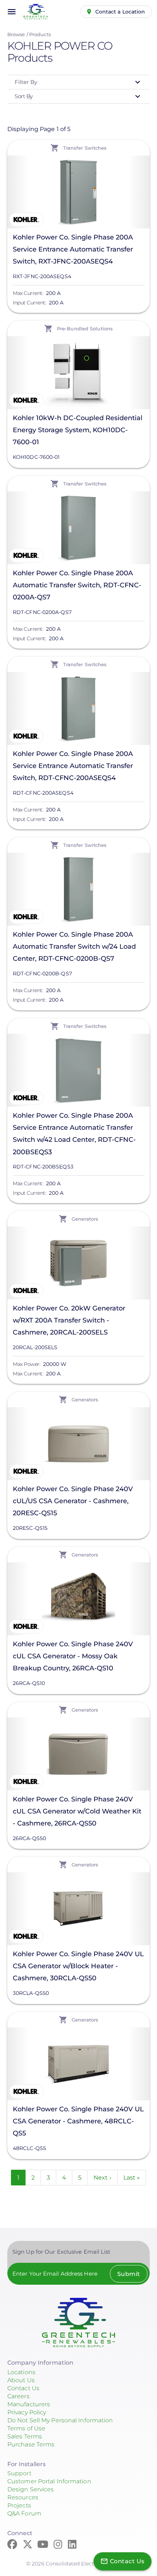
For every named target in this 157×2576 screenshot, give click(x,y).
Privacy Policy (27, 2412)
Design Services (31, 2489)
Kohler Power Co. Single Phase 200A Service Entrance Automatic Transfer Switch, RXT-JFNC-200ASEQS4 (73, 249)
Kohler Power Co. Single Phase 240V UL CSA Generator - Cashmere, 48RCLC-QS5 (78, 2121)
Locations (21, 2372)
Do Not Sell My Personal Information (60, 2420)
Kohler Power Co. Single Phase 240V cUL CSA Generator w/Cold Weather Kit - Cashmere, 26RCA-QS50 (77, 1811)
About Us (21, 2380)
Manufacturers (29, 2404)
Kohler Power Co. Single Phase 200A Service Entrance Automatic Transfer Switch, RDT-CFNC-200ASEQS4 (73, 766)
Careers (18, 2396)
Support (19, 2473)
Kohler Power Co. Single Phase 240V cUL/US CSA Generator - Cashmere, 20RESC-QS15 (73, 1501)
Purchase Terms (31, 2444)
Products (40, 34)
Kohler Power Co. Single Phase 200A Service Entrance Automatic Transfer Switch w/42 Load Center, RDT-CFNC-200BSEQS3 (74, 1134)
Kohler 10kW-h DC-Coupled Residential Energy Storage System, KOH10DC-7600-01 (78, 430)
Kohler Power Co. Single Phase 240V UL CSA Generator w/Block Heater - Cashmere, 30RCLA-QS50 (78, 1966)
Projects (19, 2505)
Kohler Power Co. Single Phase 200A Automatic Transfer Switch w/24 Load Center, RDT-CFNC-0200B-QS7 (74, 947)
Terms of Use (26, 2428)
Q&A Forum (24, 2513)
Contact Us (23, 2388)
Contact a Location (120, 12)
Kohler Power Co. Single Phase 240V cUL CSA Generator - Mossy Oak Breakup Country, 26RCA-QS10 (73, 1656)
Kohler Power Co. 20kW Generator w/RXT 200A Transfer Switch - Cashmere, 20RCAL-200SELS (69, 1320)
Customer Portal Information (49, 2481)
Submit (129, 2274)
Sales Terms (25, 2436)
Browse (16, 34)
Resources (23, 2497)
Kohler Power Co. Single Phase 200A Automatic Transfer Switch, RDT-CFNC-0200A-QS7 (77, 585)
